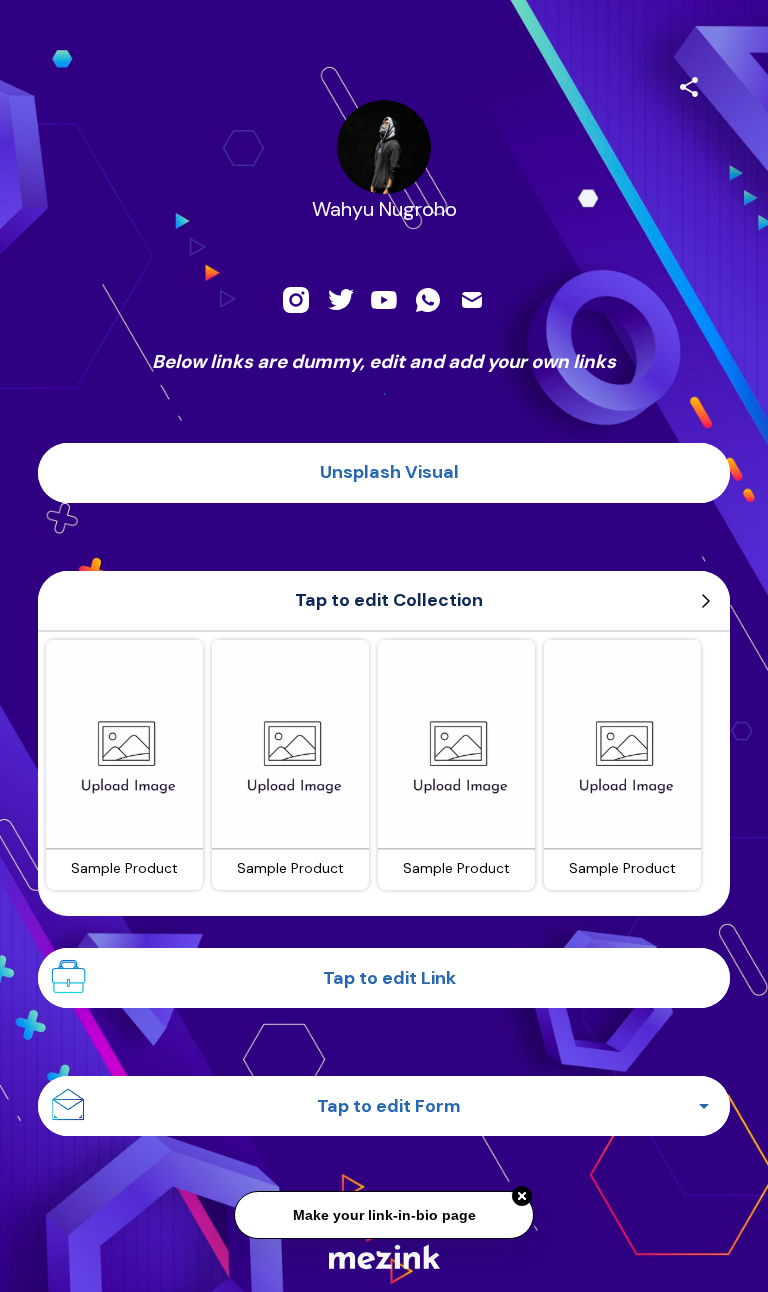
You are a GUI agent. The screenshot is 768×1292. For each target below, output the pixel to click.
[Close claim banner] (522, 1194)
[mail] (472, 300)
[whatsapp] (428, 300)
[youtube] (384, 300)
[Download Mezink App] (384, 1256)
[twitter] (340, 300)
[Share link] (689, 84)
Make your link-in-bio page (383, 1213)
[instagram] (296, 300)
